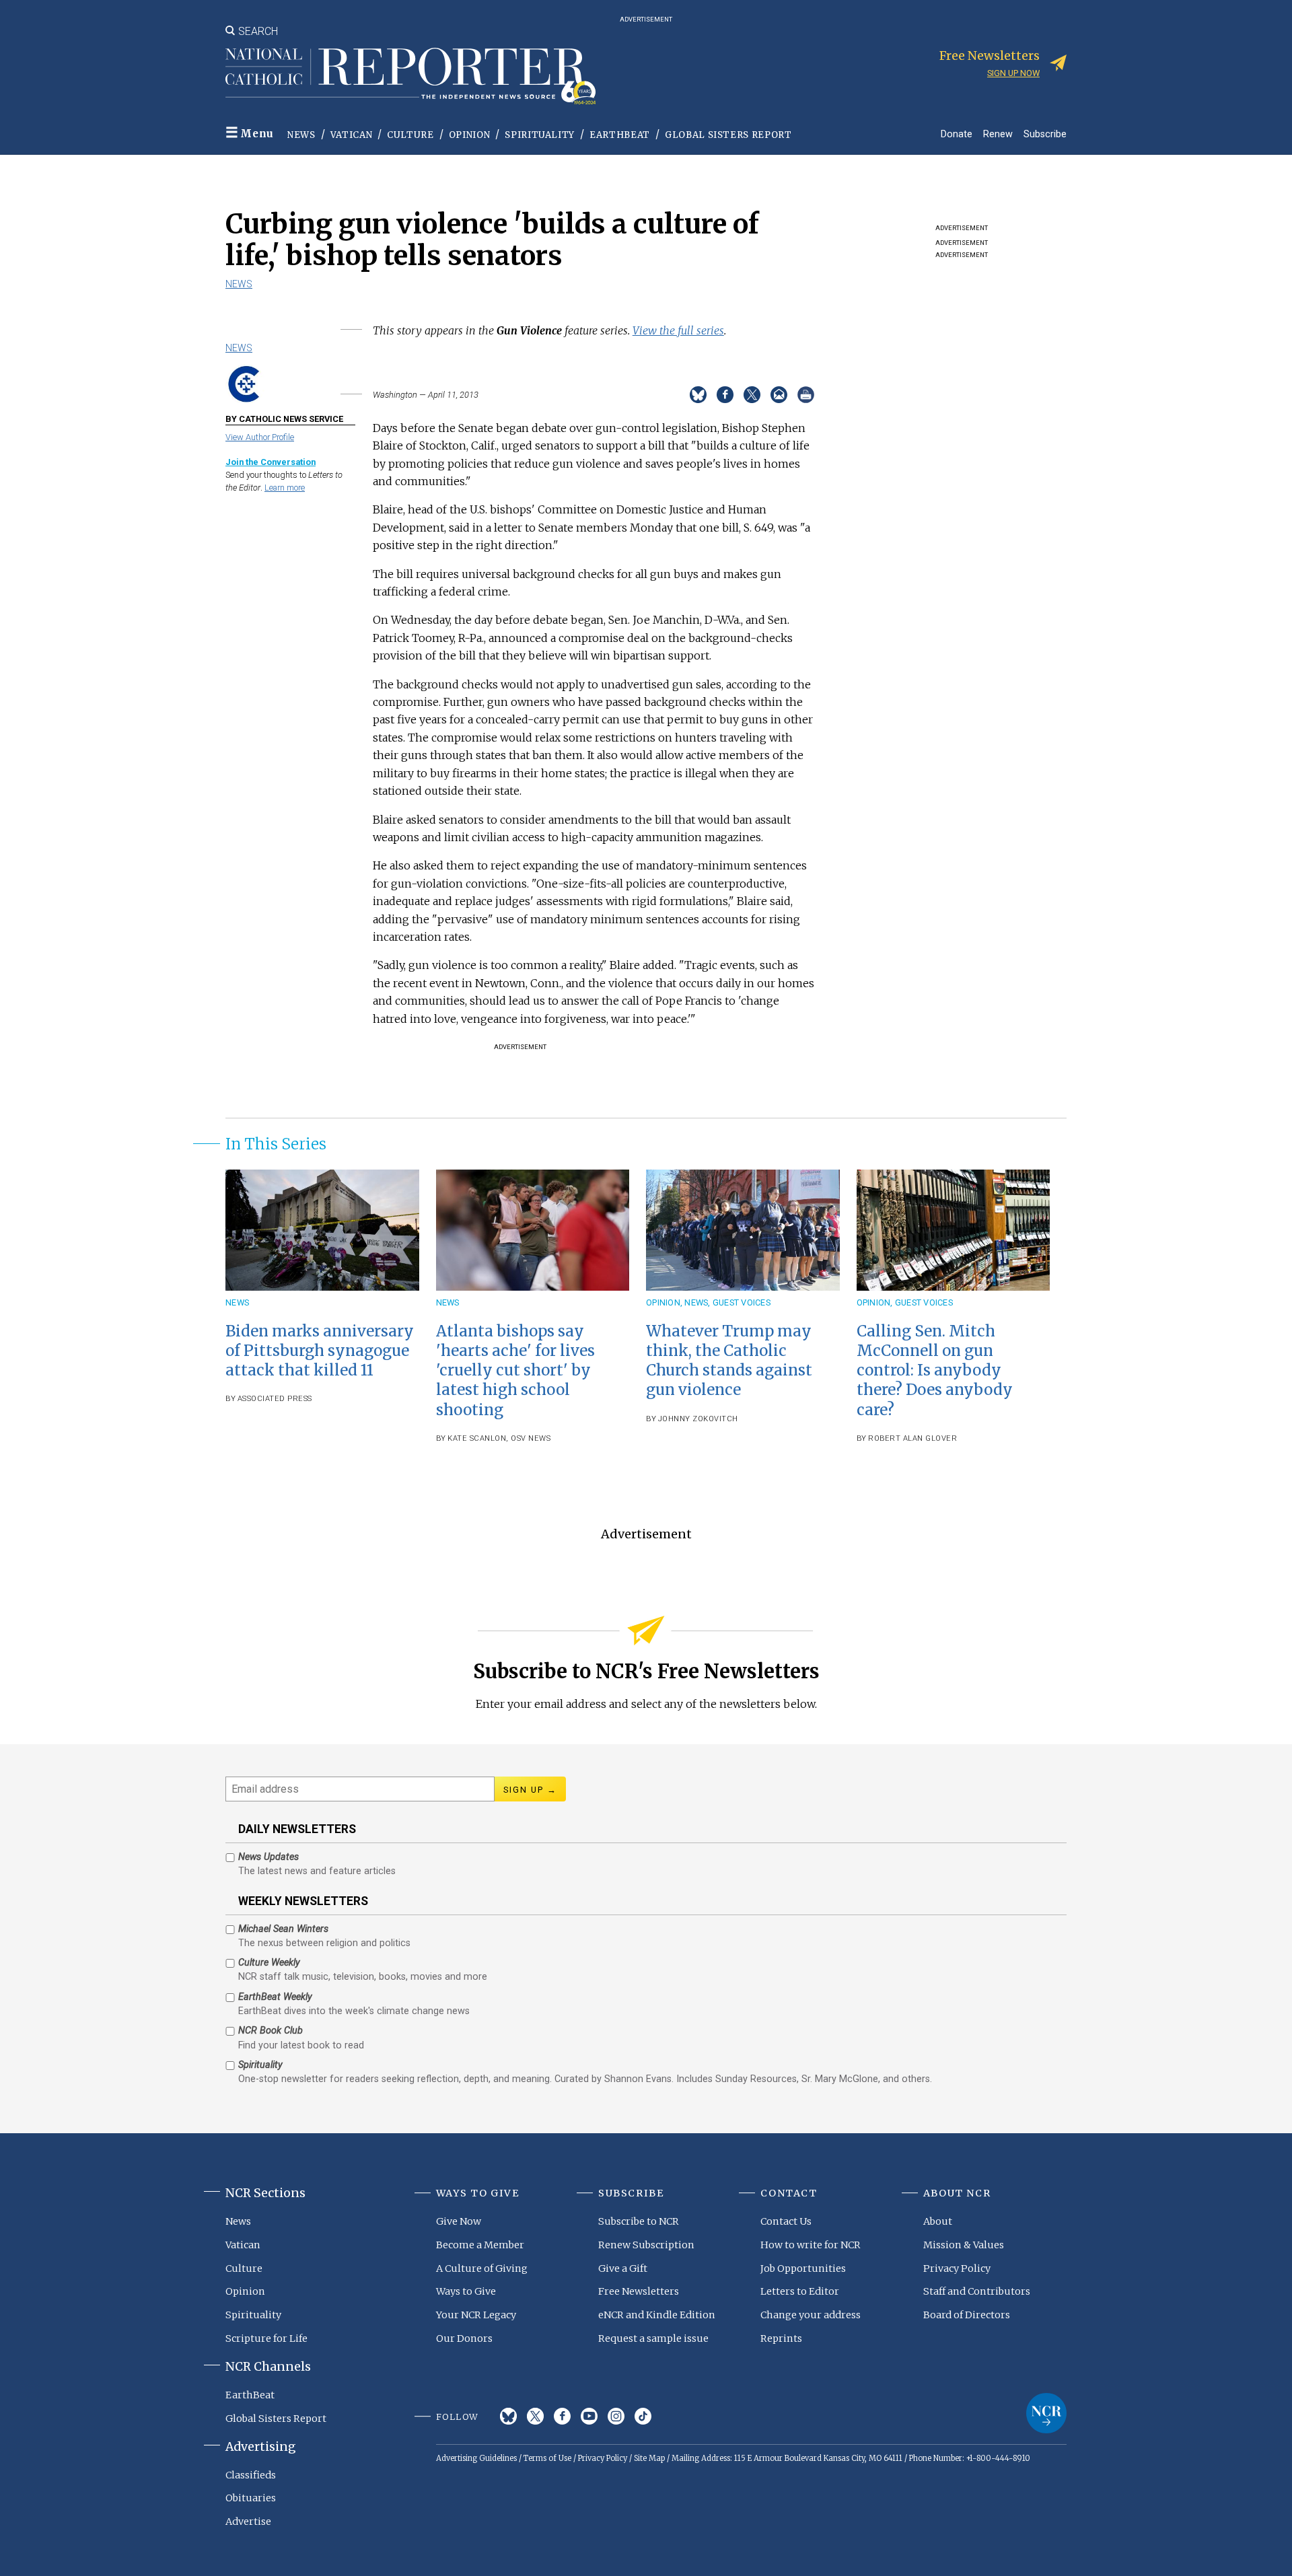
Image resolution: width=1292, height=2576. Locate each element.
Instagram (616, 2416)
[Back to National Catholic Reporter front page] (410, 76)
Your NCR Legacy (476, 2315)
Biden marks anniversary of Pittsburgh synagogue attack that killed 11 (320, 1351)
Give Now (459, 2221)
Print (806, 395)
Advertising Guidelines (476, 2458)
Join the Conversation (271, 462)
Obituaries (251, 2498)
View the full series (678, 330)
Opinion (470, 135)
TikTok (643, 2416)
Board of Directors (967, 2315)
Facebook (562, 2416)
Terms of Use (547, 2458)
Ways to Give (466, 2291)
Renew (998, 134)
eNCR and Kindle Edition (657, 2315)
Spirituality (540, 135)
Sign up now (1013, 73)
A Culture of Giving (482, 2268)
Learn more (285, 488)
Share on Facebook (725, 395)
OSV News (531, 1438)
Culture (410, 135)
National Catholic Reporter (1046, 2413)
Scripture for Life (266, 2338)
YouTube (589, 2416)
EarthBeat (620, 135)
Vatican (352, 135)
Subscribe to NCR (639, 2221)
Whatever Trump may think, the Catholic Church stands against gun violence (729, 1360)
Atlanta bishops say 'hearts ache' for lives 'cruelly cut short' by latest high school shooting (515, 1370)
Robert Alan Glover (912, 1438)
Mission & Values (964, 2245)
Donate (957, 134)
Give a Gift (623, 2268)
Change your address (811, 2315)
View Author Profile (260, 437)
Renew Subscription (646, 2245)
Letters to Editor (800, 2291)
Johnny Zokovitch (698, 1419)
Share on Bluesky (698, 395)
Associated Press (275, 1399)
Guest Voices (742, 1302)
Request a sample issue (653, 2338)
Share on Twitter (752, 395)
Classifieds (251, 2475)
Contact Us (786, 2221)
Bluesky (508, 2416)
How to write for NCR (811, 2245)
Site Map (649, 2458)
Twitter (535, 2416)
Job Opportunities (803, 2268)
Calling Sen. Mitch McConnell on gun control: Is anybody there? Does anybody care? (935, 1370)
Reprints (781, 2338)
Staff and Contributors (977, 2291)
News (301, 135)
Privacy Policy (957, 2268)
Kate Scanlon (477, 1438)
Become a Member (480, 2245)
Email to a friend (779, 395)
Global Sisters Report (728, 135)
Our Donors (464, 2338)
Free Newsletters (639, 2291)
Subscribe (1045, 134)
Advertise (248, 2521)
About (938, 2221)
